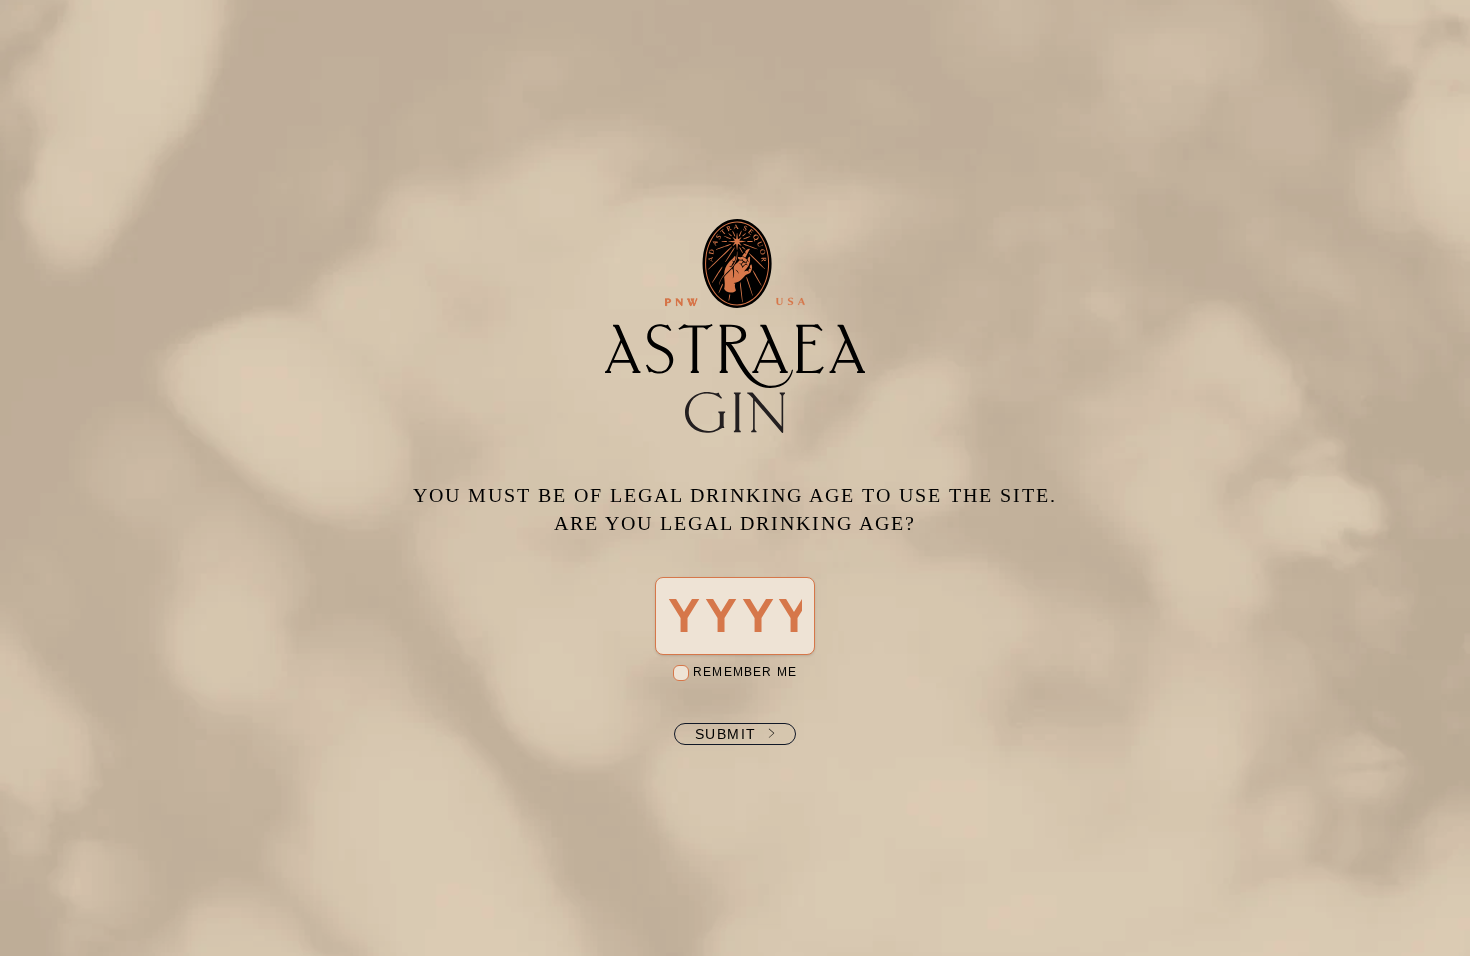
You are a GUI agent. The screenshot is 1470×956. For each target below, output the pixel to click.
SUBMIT (725, 734)
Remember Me (743, 672)
